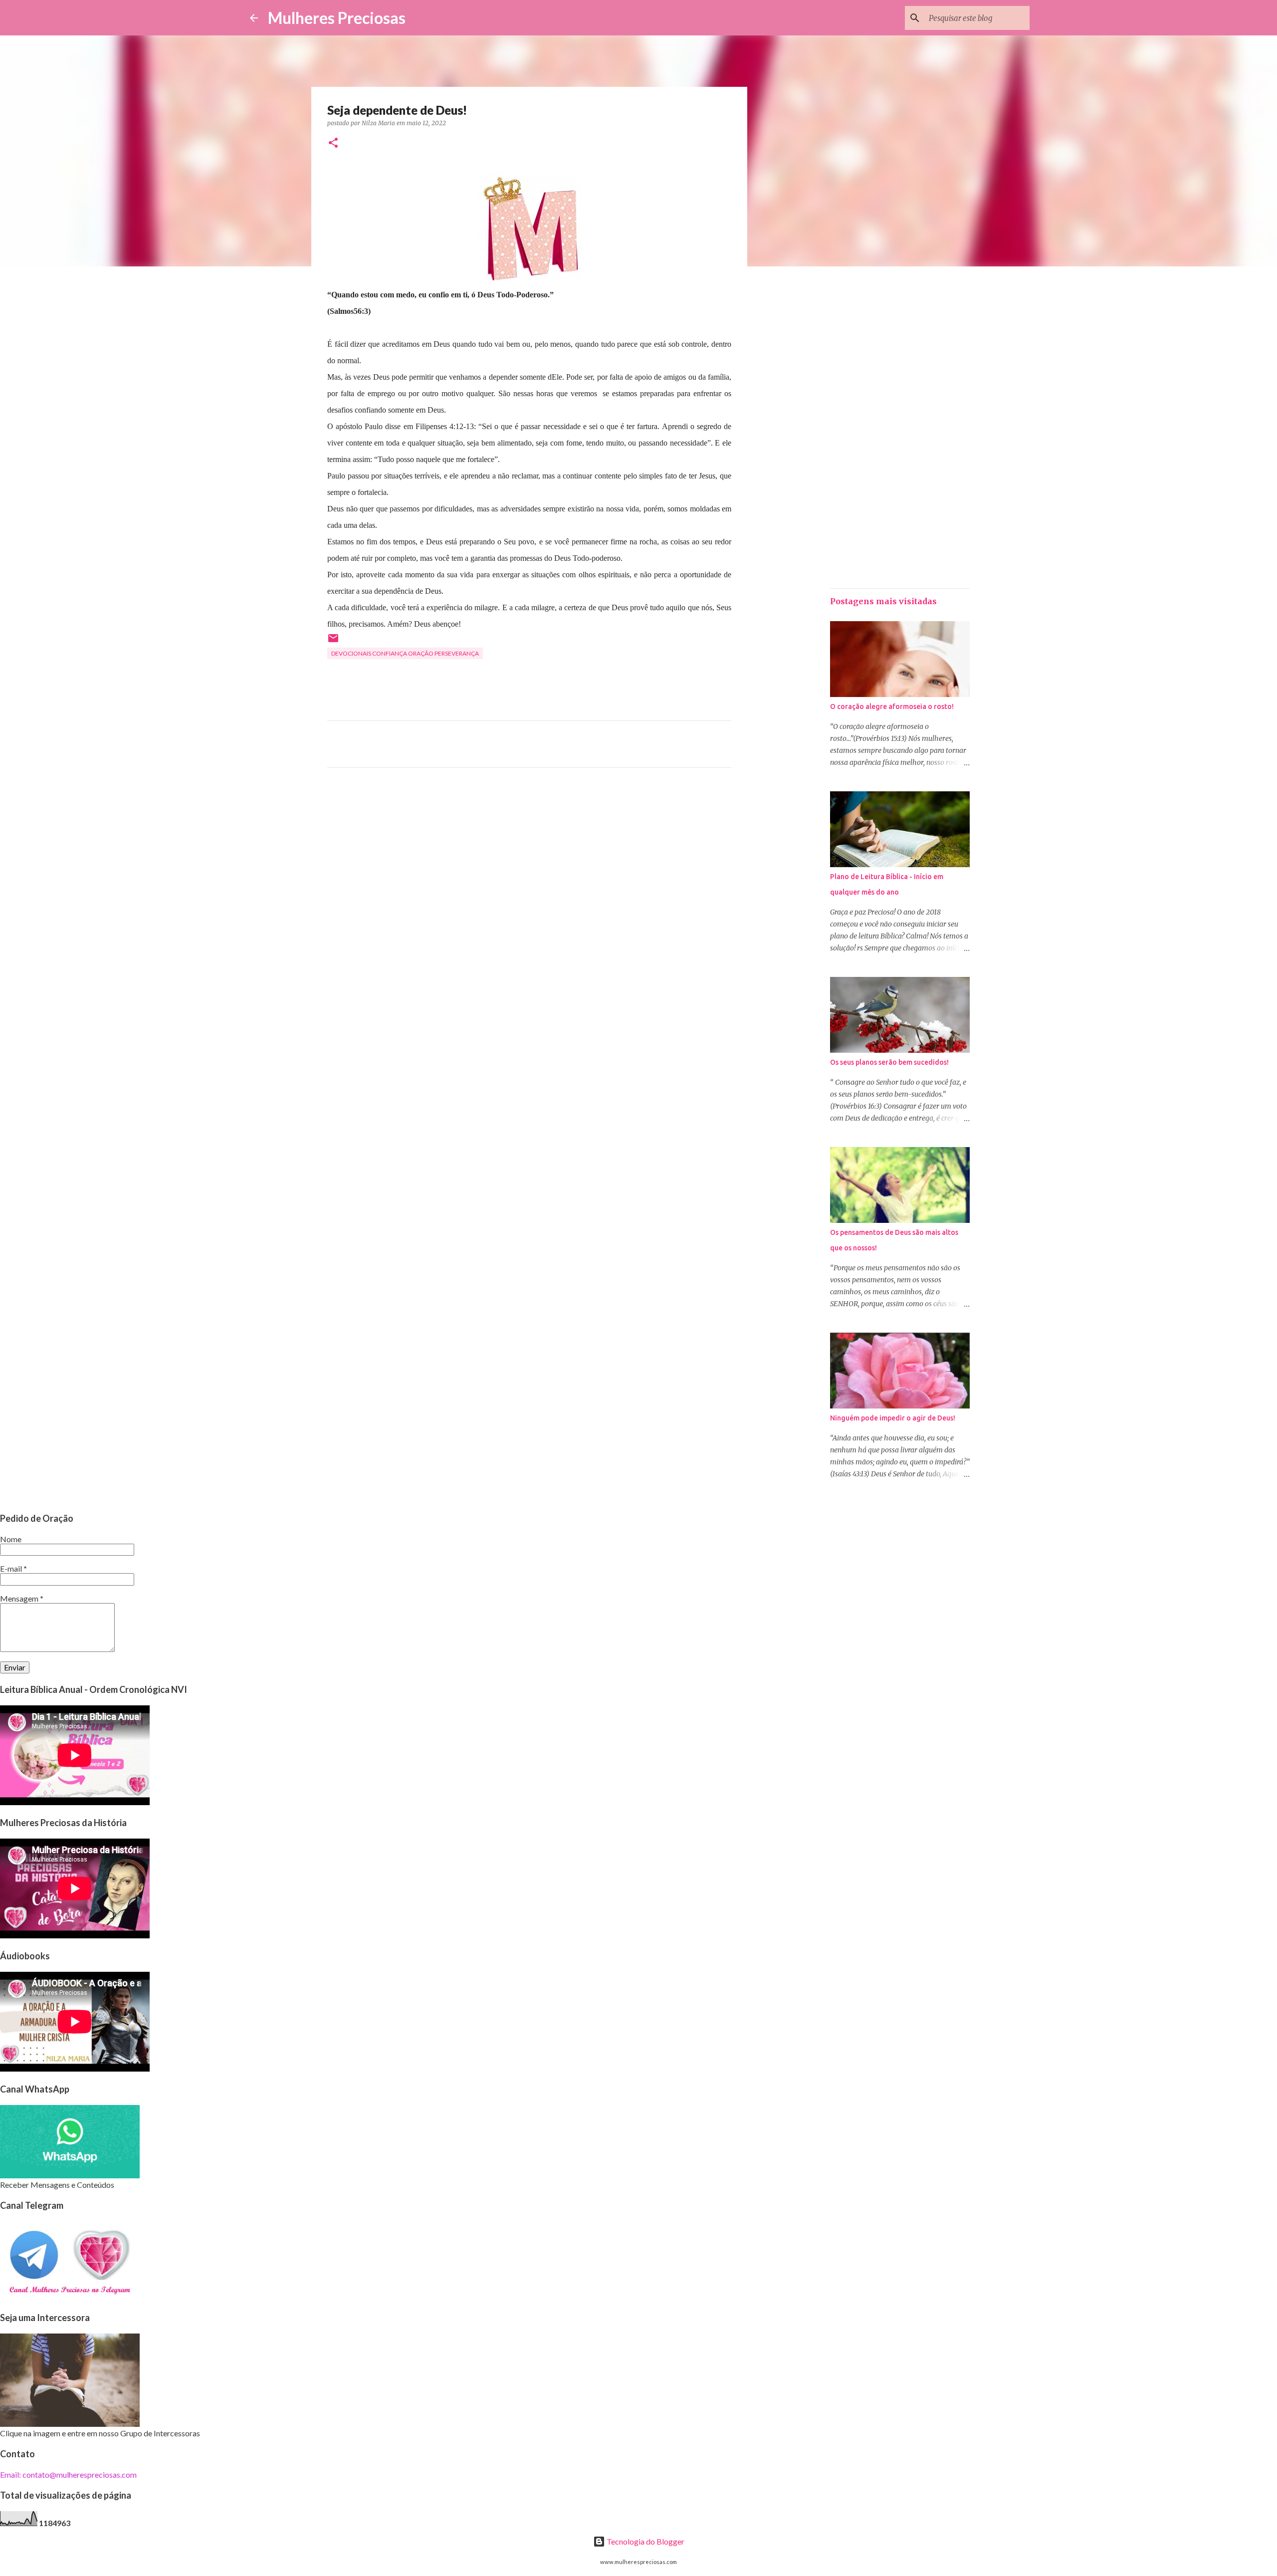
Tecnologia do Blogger (645, 2541)
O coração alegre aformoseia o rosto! (892, 706)
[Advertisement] (529, 869)
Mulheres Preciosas (337, 18)
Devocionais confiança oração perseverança (405, 653)
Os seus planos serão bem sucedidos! (889, 1062)
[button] (333, 143)
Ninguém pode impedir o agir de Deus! (893, 1418)
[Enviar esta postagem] (333, 642)
